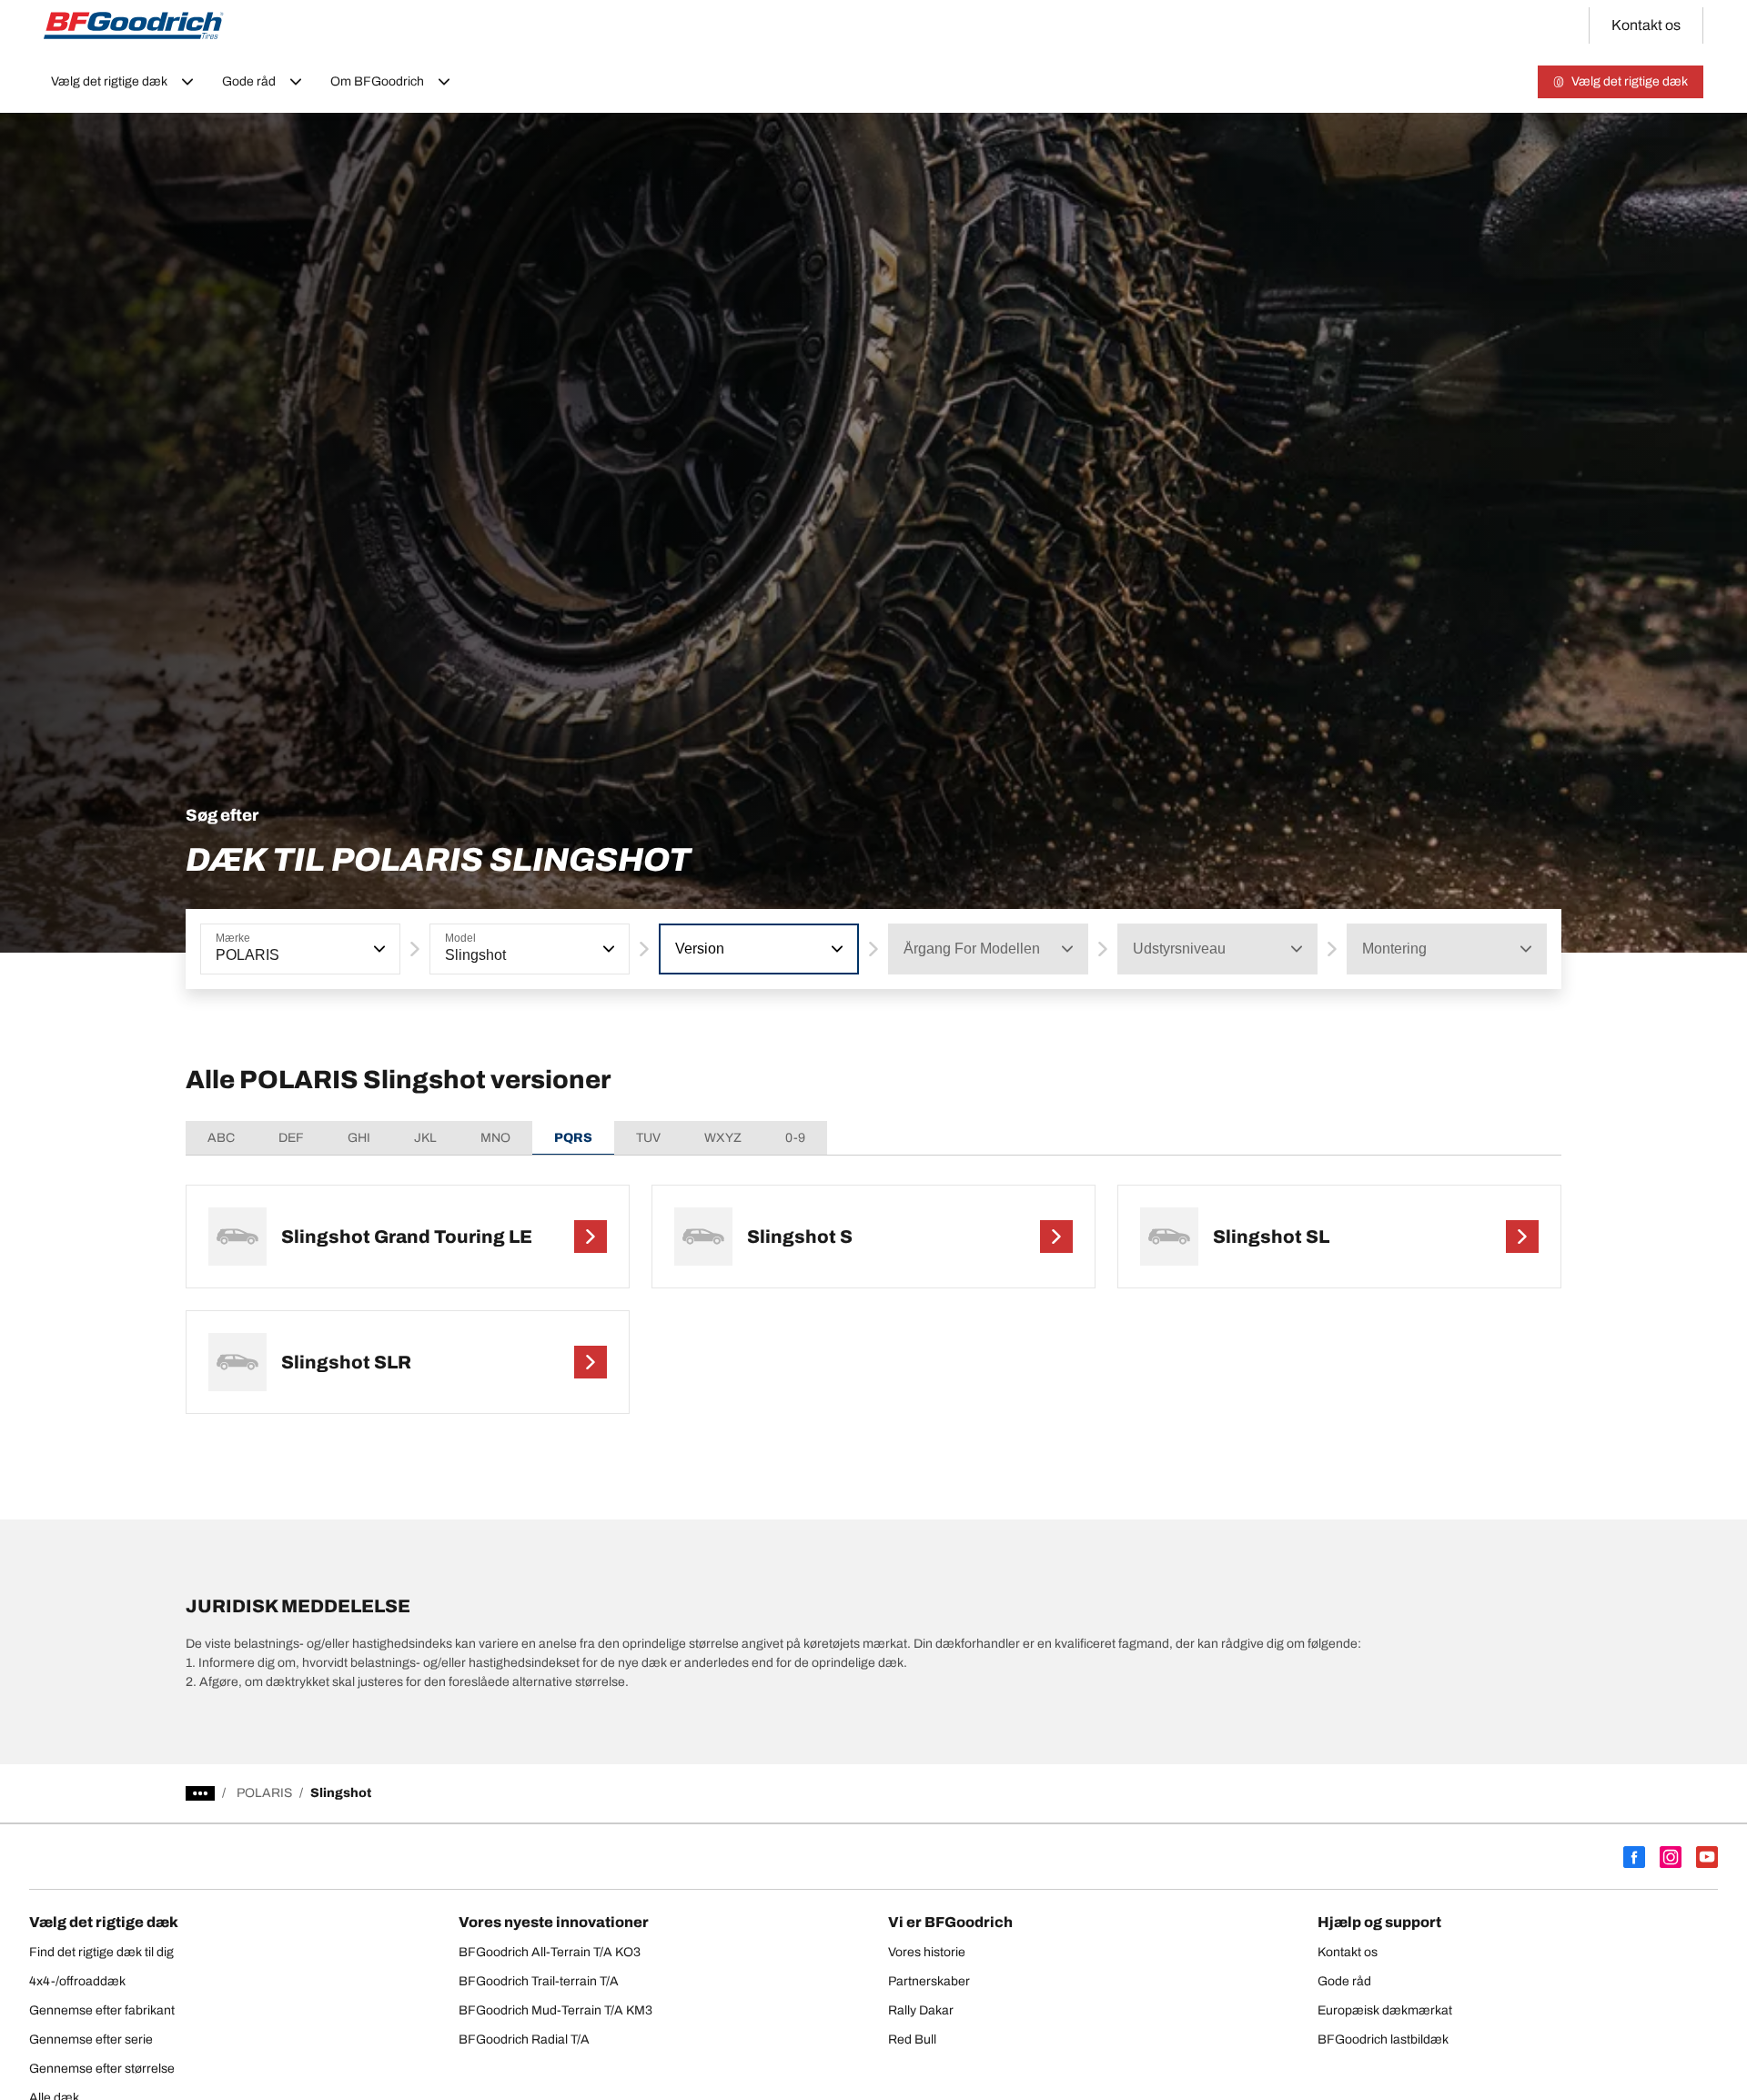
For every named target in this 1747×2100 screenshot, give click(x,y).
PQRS (573, 1138)
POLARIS (264, 1793)
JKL (425, 1138)
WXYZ (723, 1138)
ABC (221, 1138)
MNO (495, 1138)
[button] (378, 949)
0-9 (795, 1138)
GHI (359, 1138)
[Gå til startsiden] (134, 25)
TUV (648, 1138)
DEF (291, 1138)
